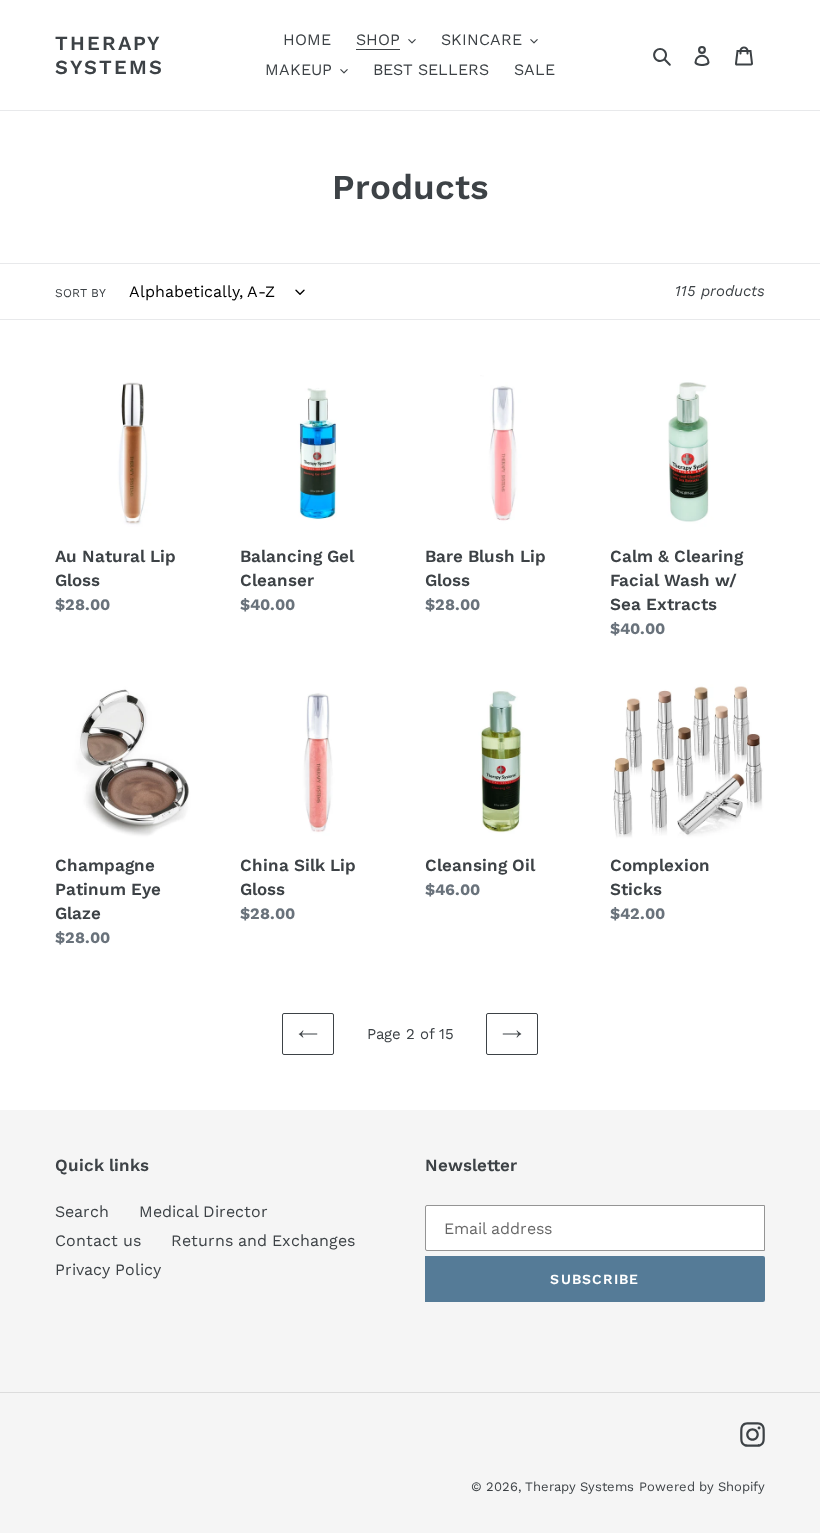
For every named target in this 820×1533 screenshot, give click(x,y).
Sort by (80, 293)
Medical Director (203, 1211)
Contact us (98, 1240)
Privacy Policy (108, 1269)
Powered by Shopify (702, 1486)
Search (82, 1211)
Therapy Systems (109, 55)
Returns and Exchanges (263, 1240)
